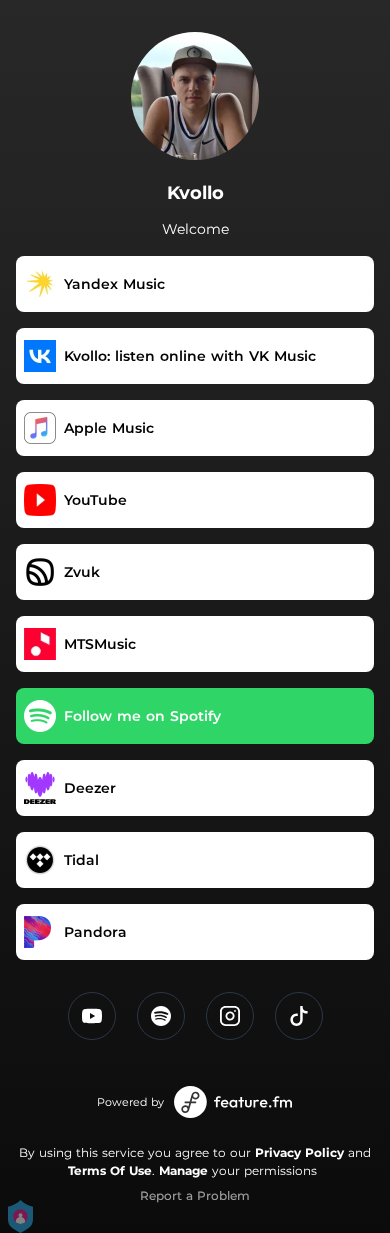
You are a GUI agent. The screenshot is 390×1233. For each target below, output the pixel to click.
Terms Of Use (110, 1170)
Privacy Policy (299, 1152)
